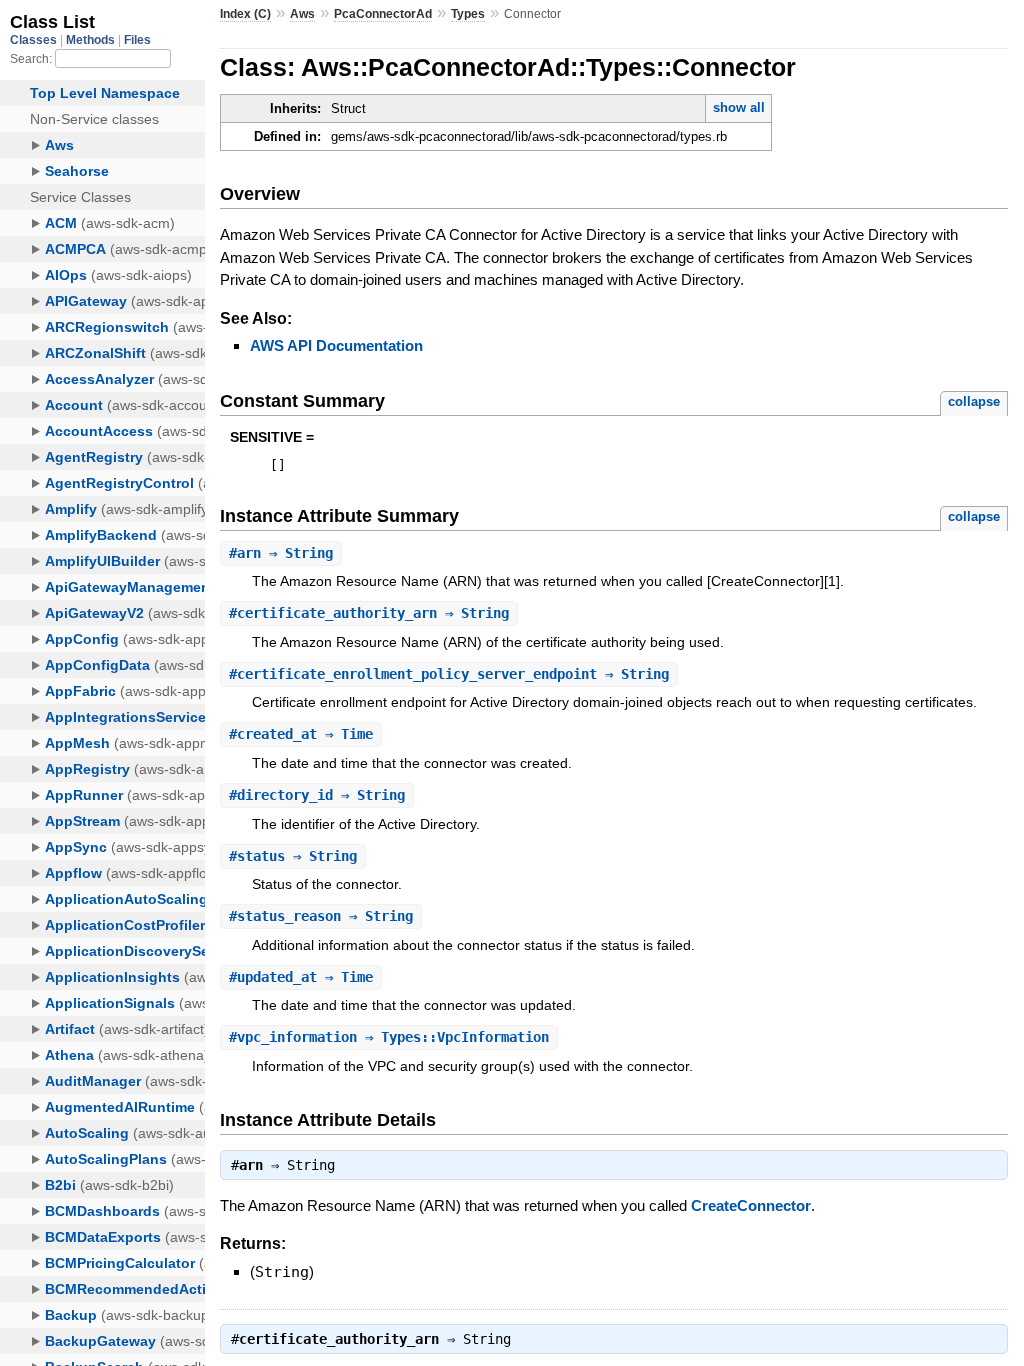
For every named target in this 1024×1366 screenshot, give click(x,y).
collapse (974, 401)
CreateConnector (751, 1205)
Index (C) (245, 14)
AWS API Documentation (336, 345)
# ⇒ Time (301, 734)
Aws (302, 14)
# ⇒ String (281, 553)
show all (739, 107)
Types (468, 14)
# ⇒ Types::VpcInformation (389, 1037)
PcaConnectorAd (383, 14)
